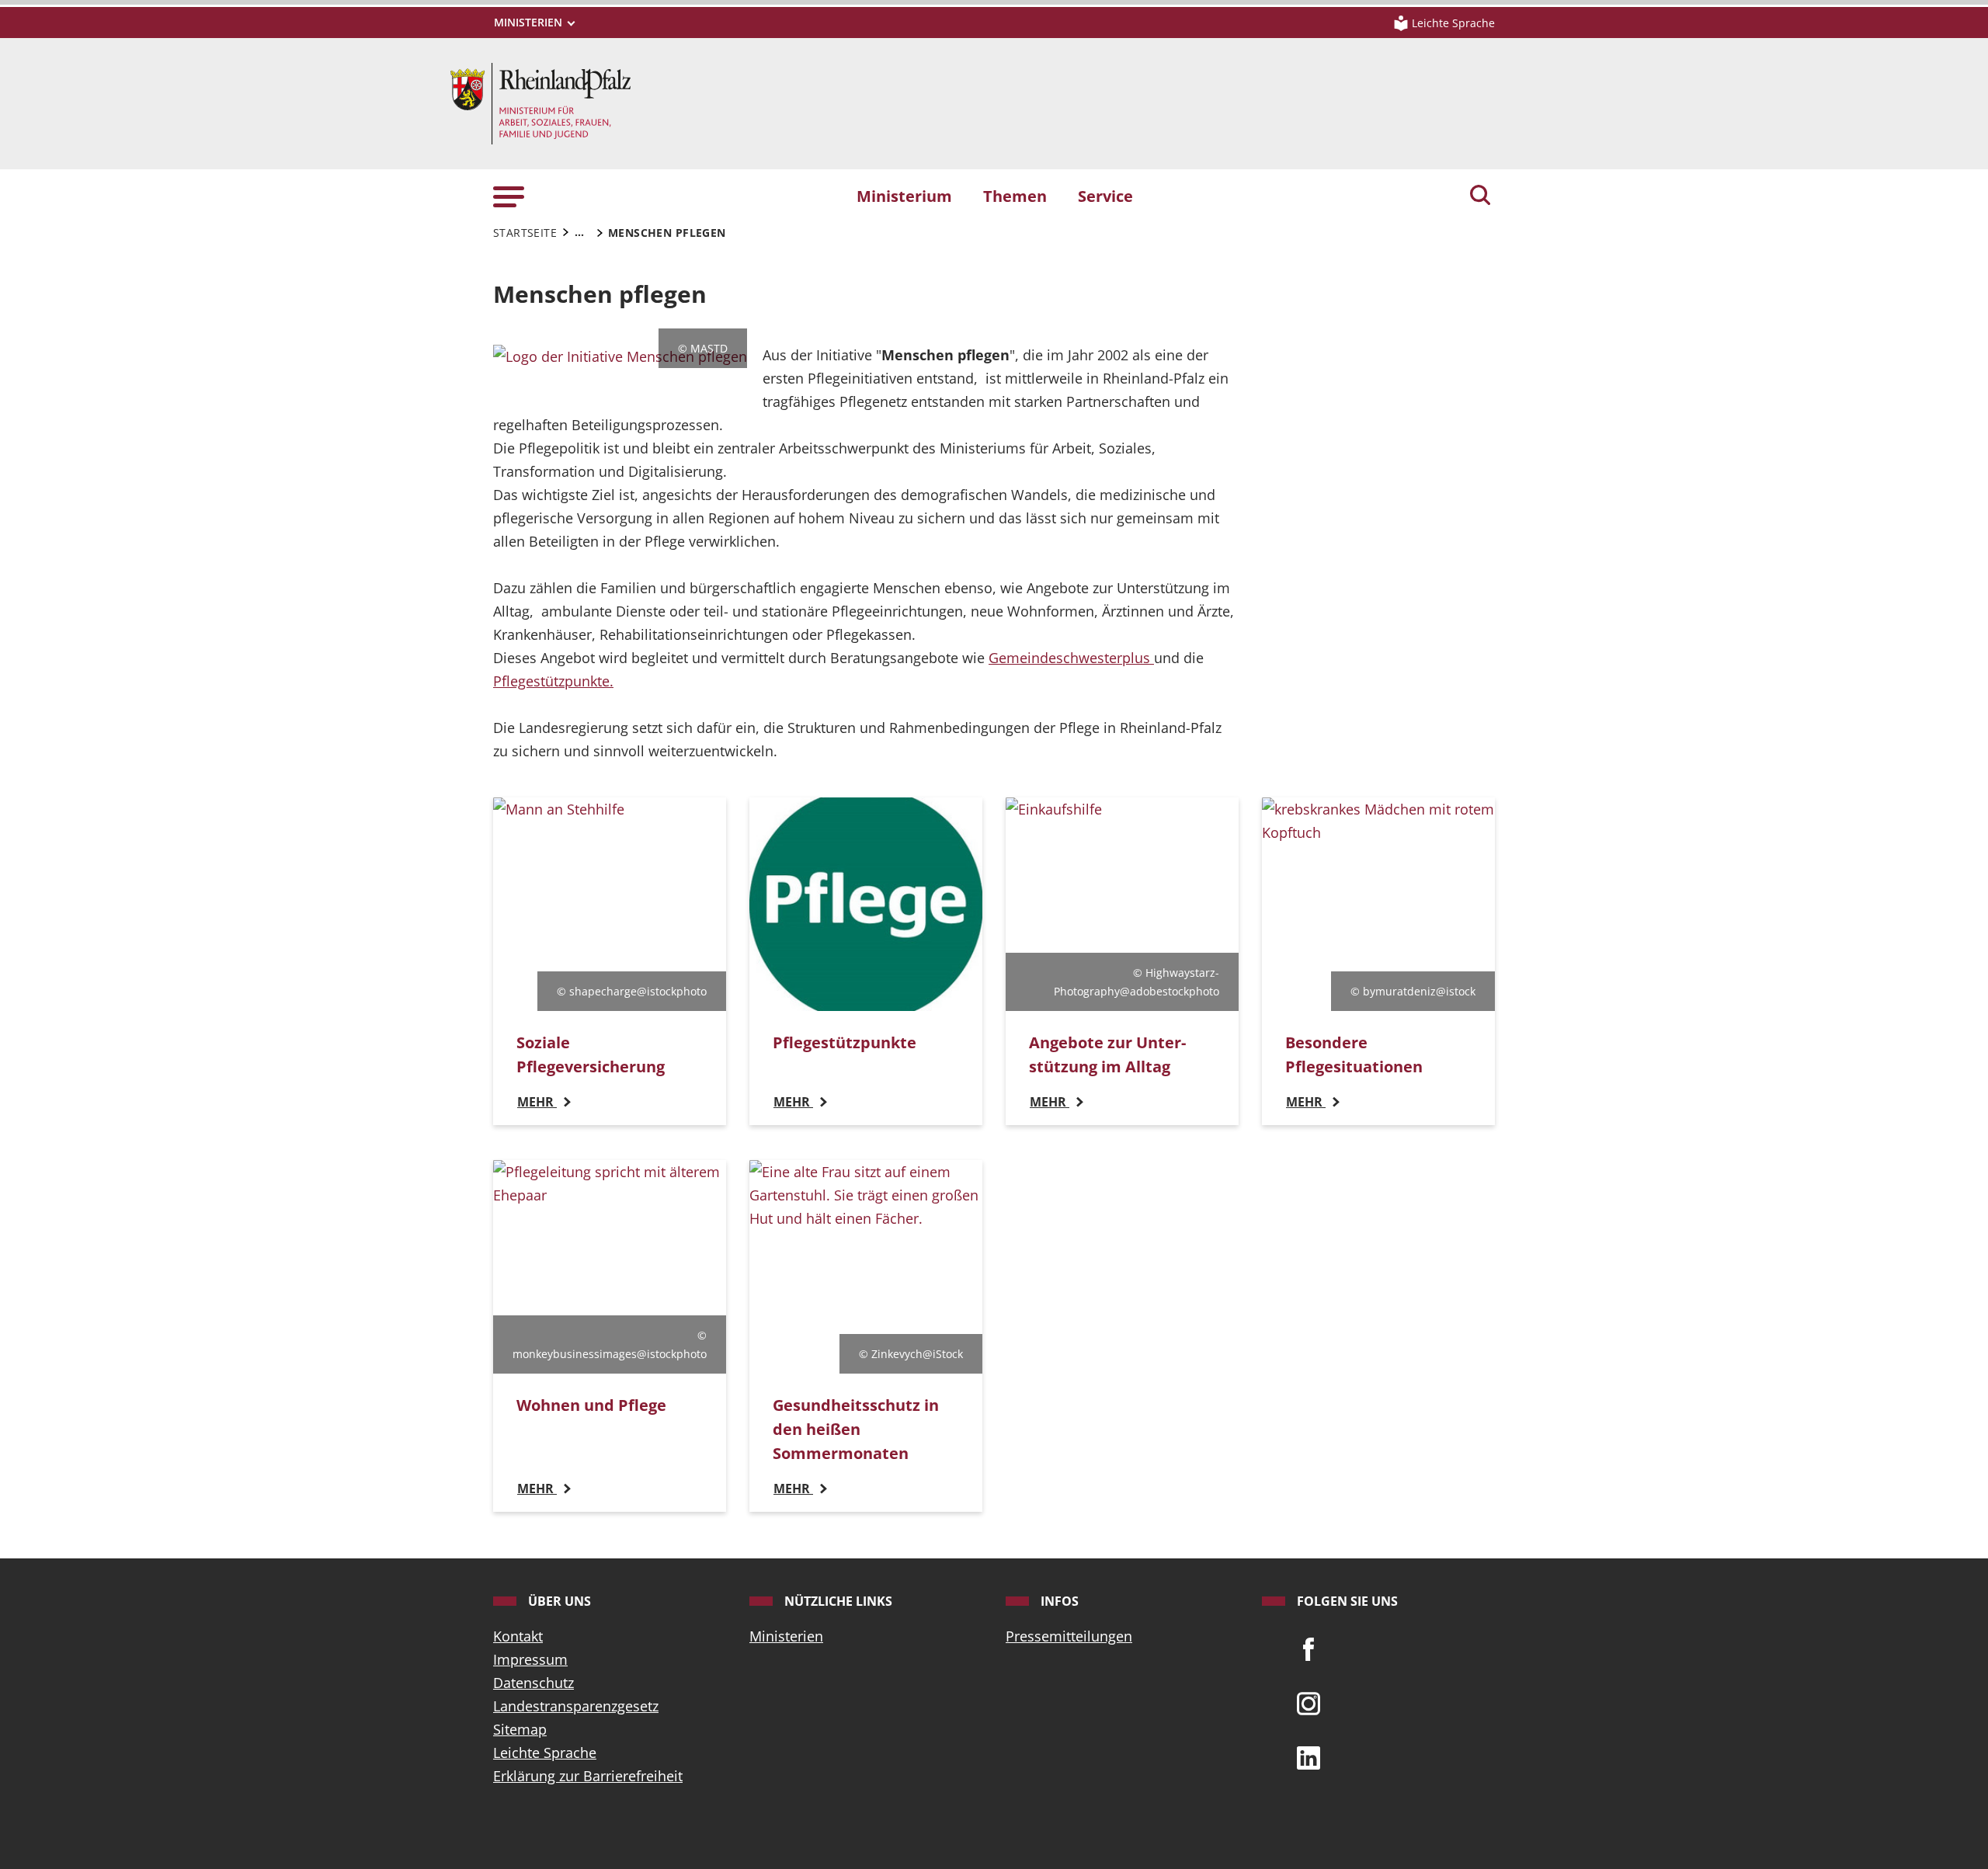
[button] (509, 195)
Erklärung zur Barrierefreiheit (588, 1776)
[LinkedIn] (1309, 1756)
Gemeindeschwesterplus (1071, 658)
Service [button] (1105, 196)
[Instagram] (1309, 1702)
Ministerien (786, 1636)
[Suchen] (1480, 196)
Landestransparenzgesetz (576, 1706)
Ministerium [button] (904, 196)
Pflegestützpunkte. (553, 681)
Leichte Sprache (545, 1753)
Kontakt (518, 1636)
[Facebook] (1309, 1648)
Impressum (530, 1659)
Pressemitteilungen (1069, 1636)
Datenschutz (533, 1683)
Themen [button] (1015, 196)
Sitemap (520, 1729)
